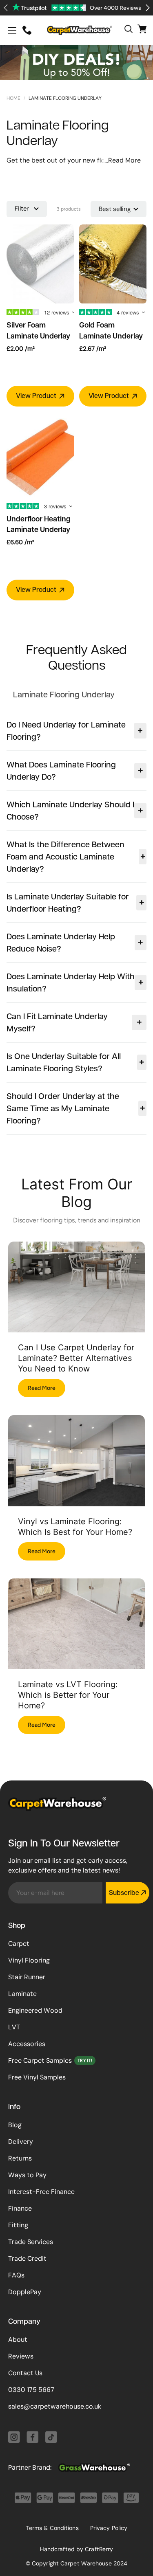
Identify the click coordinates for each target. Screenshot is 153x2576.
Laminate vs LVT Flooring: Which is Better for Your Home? (68, 1695)
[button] (12, 30)
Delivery (21, 2142)
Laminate (22, 1994)
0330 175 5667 (31, 2390)
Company (24, 2322)
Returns (20, 2158)
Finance (20, 2208)
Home (13, 98)
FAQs (16, 2275)
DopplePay (25, 2292)
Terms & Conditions (52, 2528)
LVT (14, 2027)
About (18, 2340)
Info (14, 2108)
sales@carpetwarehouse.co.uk (55, 2406)
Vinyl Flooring (29, 1960)
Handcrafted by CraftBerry (77, 2549)
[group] (64, 695)
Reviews (21, 2356)
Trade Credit (27, 2258)
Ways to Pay (27, 2175)
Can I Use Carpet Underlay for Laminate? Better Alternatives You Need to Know (76, 1358)
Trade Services (31, 2242)
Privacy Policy (109, 2528)
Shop (17, 1926)
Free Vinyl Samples (37, 2077)
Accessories (27, 2044)
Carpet (19, 1944)
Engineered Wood (35, 2010)
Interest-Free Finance (41, 2192)
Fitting (18, 2225)
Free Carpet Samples (40, 2061)
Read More (42, 1388)
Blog (15, 2125)
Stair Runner (27, 1977)
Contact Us (25, 2373)
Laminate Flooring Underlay (65, 98)
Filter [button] (22, 209)
